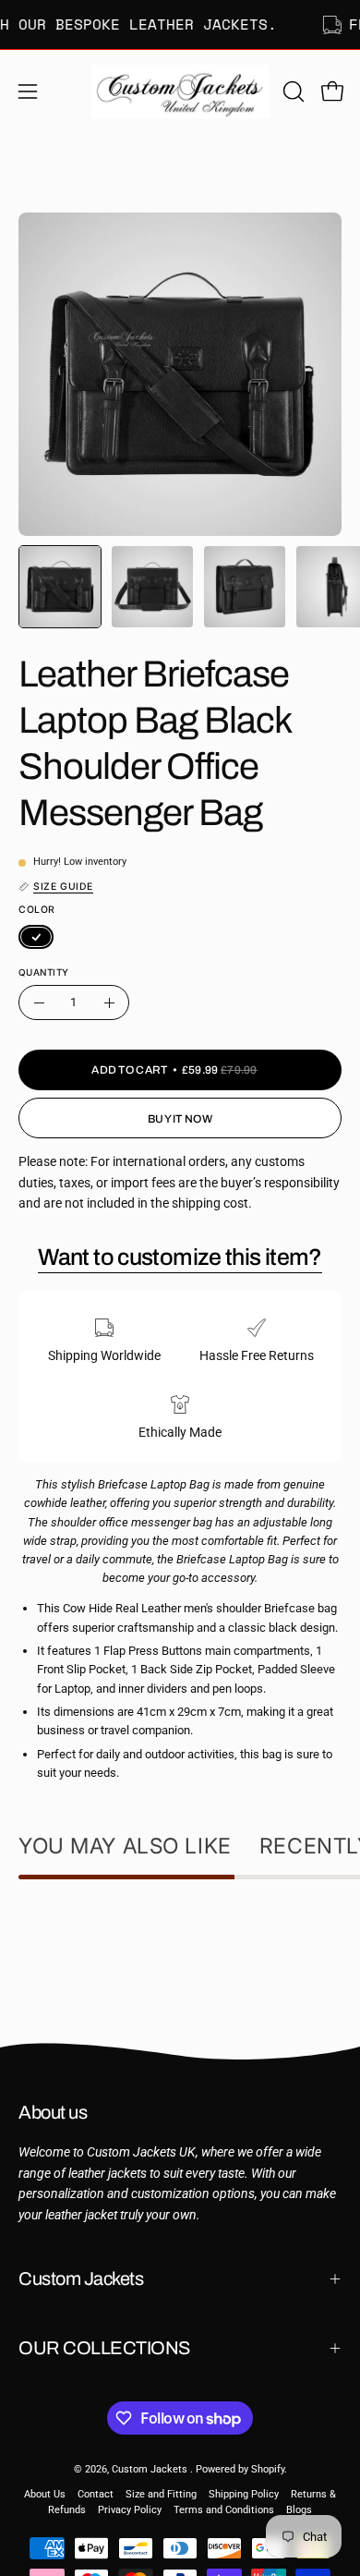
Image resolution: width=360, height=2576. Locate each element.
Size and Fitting (161, 2494)
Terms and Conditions (224, 2510)
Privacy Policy (130, 2510)
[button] (292, 91)
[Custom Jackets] (180, 91)
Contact (96, 2494)
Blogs (299, 2510)
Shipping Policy (244, 2494)
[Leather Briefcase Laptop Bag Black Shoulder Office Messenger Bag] (60, 587)
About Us (45, 2494)
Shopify (268, 2469)
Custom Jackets (81, 2278)
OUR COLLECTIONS (104, 2348)
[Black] (36, 937)
